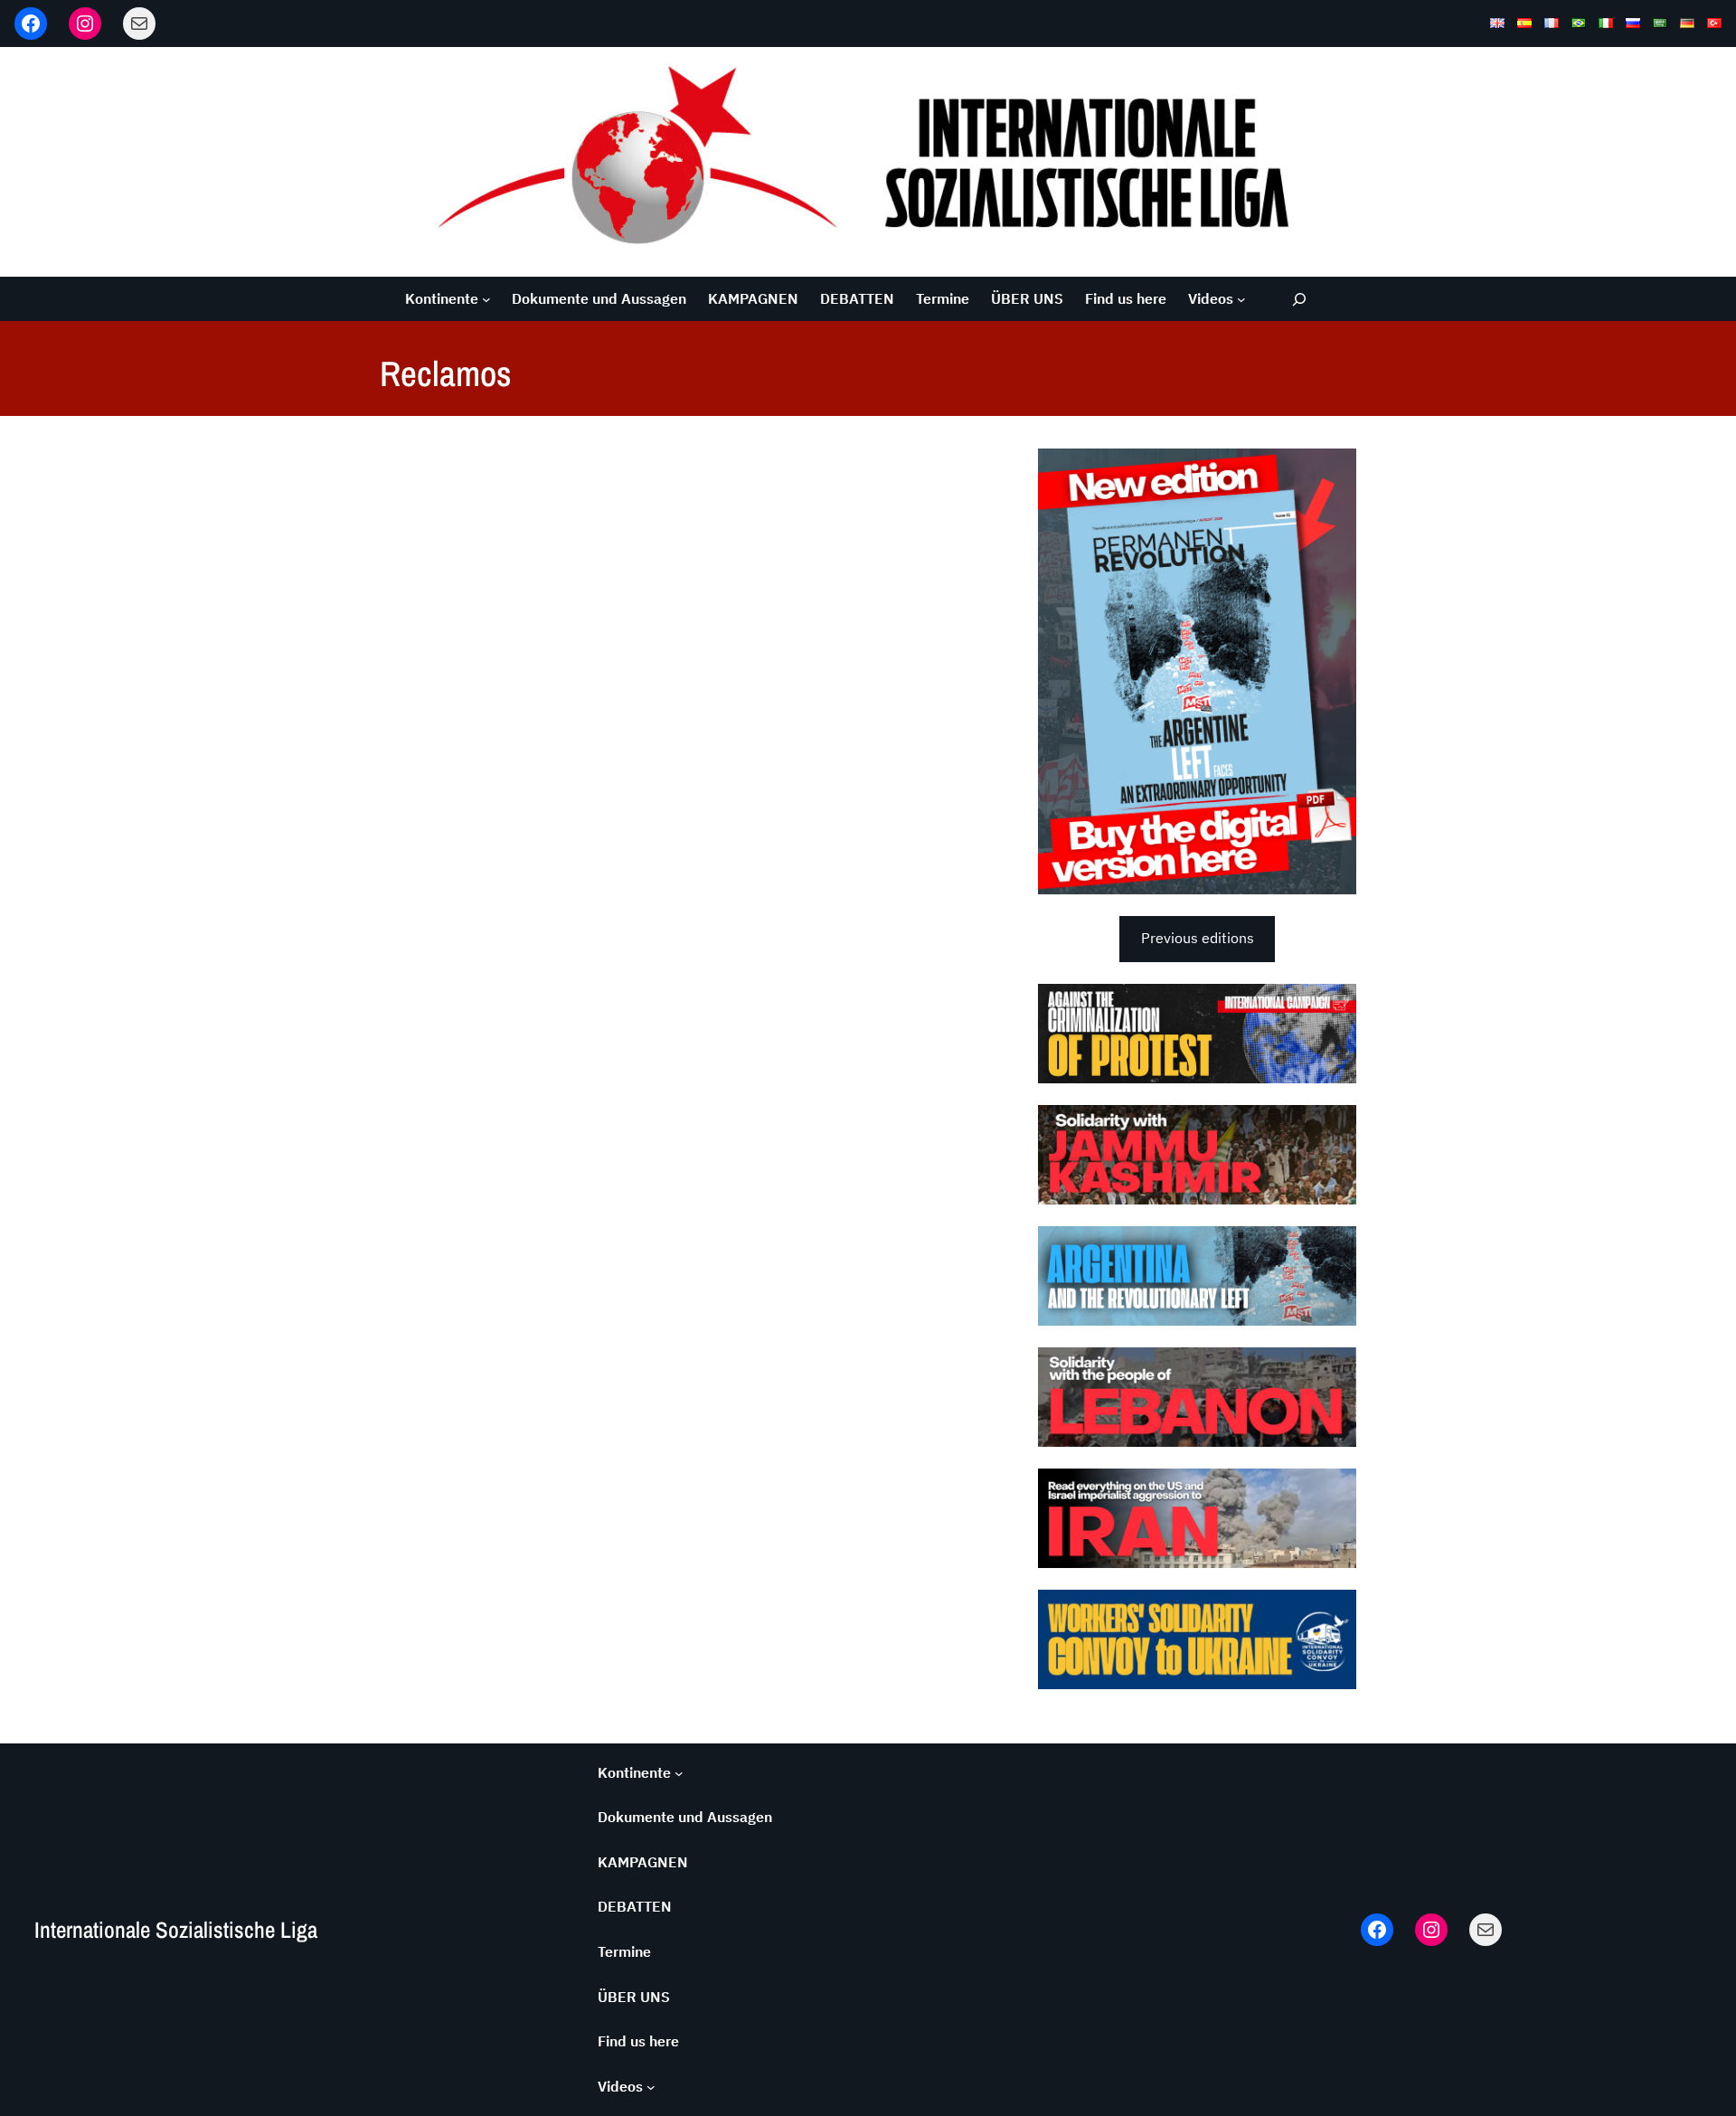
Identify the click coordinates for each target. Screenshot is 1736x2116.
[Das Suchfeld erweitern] (1300, 299)
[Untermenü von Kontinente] (486, 299)
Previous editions (1198, 938)
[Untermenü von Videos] (1241, 299)
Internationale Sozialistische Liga (176, 1930)
